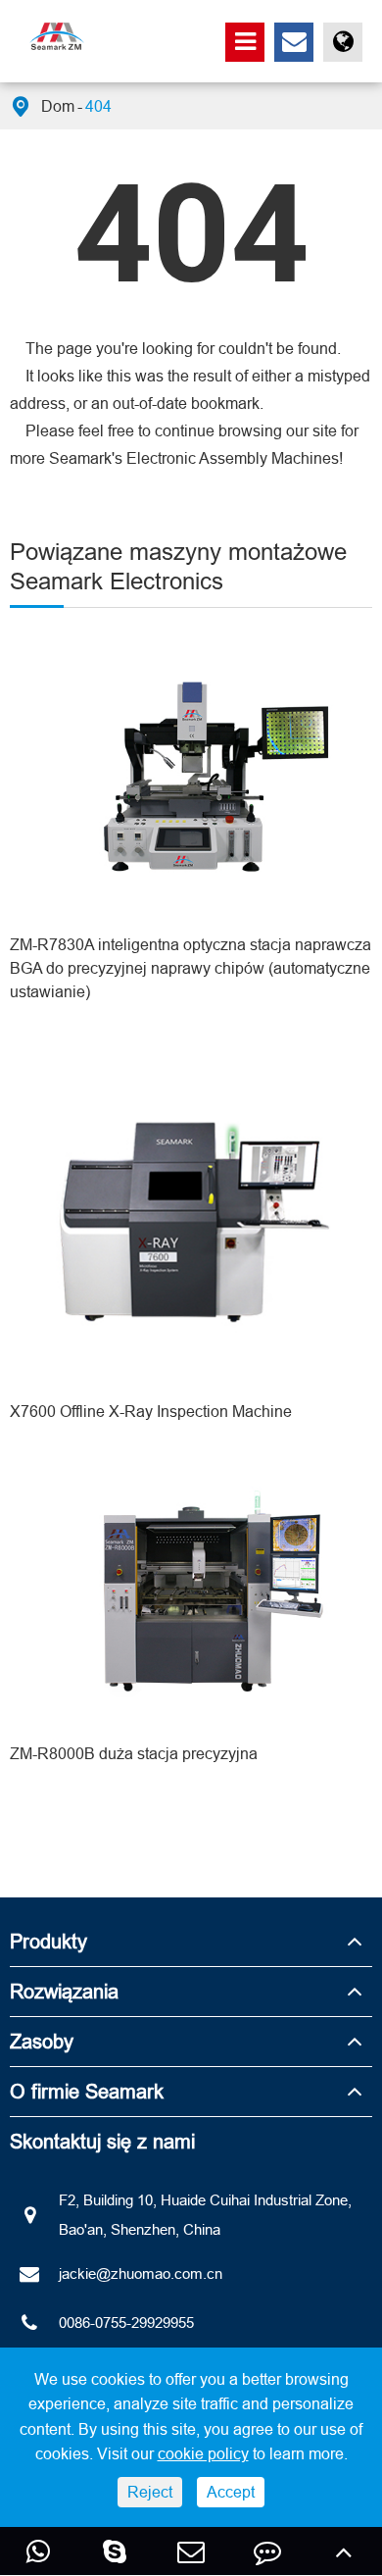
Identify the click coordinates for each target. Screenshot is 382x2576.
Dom (58, 106)
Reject (150, 2492)
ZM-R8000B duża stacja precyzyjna (134, 1753)
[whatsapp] (38, 2551)
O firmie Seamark (87, 2091)
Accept (231, 2492)
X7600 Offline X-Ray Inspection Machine (151, 1411)
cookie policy (203, 2453)
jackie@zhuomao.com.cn (141, 2273)
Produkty (48, 1941)
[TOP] (344, 2551)
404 (98, 106)
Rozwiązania (64, 1991)
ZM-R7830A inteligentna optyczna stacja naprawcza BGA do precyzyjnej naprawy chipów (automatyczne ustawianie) (191, 968)
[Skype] (115, 2551)
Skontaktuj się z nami (102, 2141)
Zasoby (42, 2041)
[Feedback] (267, 2551)
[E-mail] (191, 2551)
